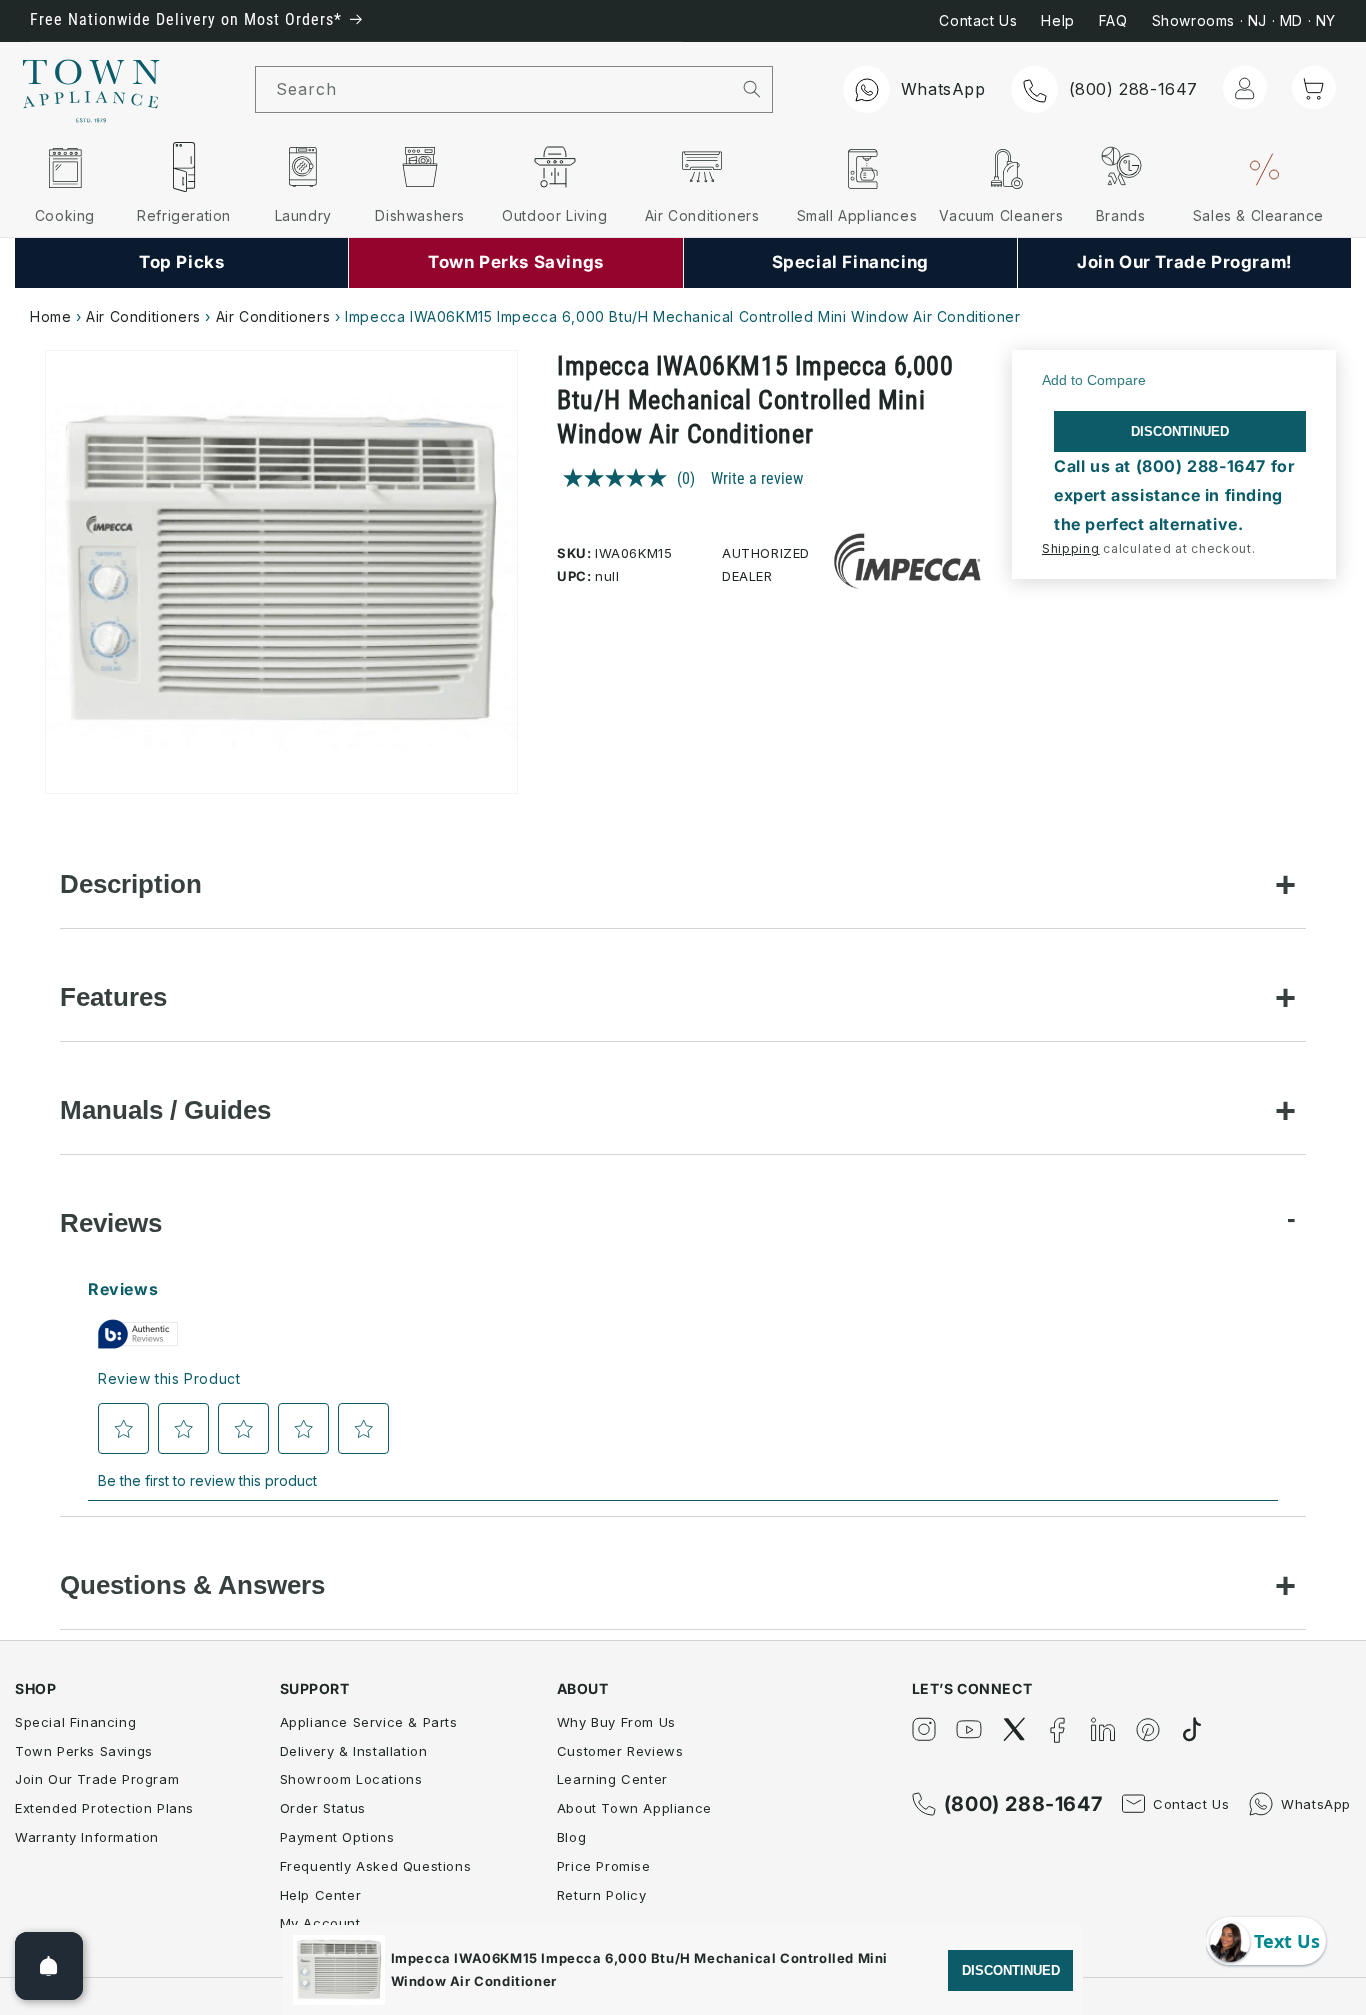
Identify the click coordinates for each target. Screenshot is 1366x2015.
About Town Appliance (634, 1808)
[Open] (49, 1966)
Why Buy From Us (616, 1722)
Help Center (321, 1895)
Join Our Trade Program (97, 1779)
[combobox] (494, 89)
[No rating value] (620, 478)
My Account (320, 1923)
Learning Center (612, 1779)
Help (1057, 20)
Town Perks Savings (84, 1751)
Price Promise (604, 1866)
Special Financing (75, 1722)
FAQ (1113, 20)
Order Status (323, 1808)
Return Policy (602, 1895)
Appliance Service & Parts (369, 1722)
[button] (1314, 88)
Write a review (757, 478)
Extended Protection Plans (104, 1808)
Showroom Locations (351, 1779)
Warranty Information (87, 1837)
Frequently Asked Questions (376, 1866)
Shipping (1071, 548)
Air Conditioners (143, 316)
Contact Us (978, 20)
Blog (571, 1837)
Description (131, 884)
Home (50, 316)
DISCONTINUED (1180, 431)
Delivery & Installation (354, 1751)
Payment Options (337, 1837)
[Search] (752, 89)
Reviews (111, 1223)
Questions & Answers (192, 1585)
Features (113, 997)
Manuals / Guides (165, 1110)
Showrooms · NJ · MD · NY (1244, 20)
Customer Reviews (620, 1751)
